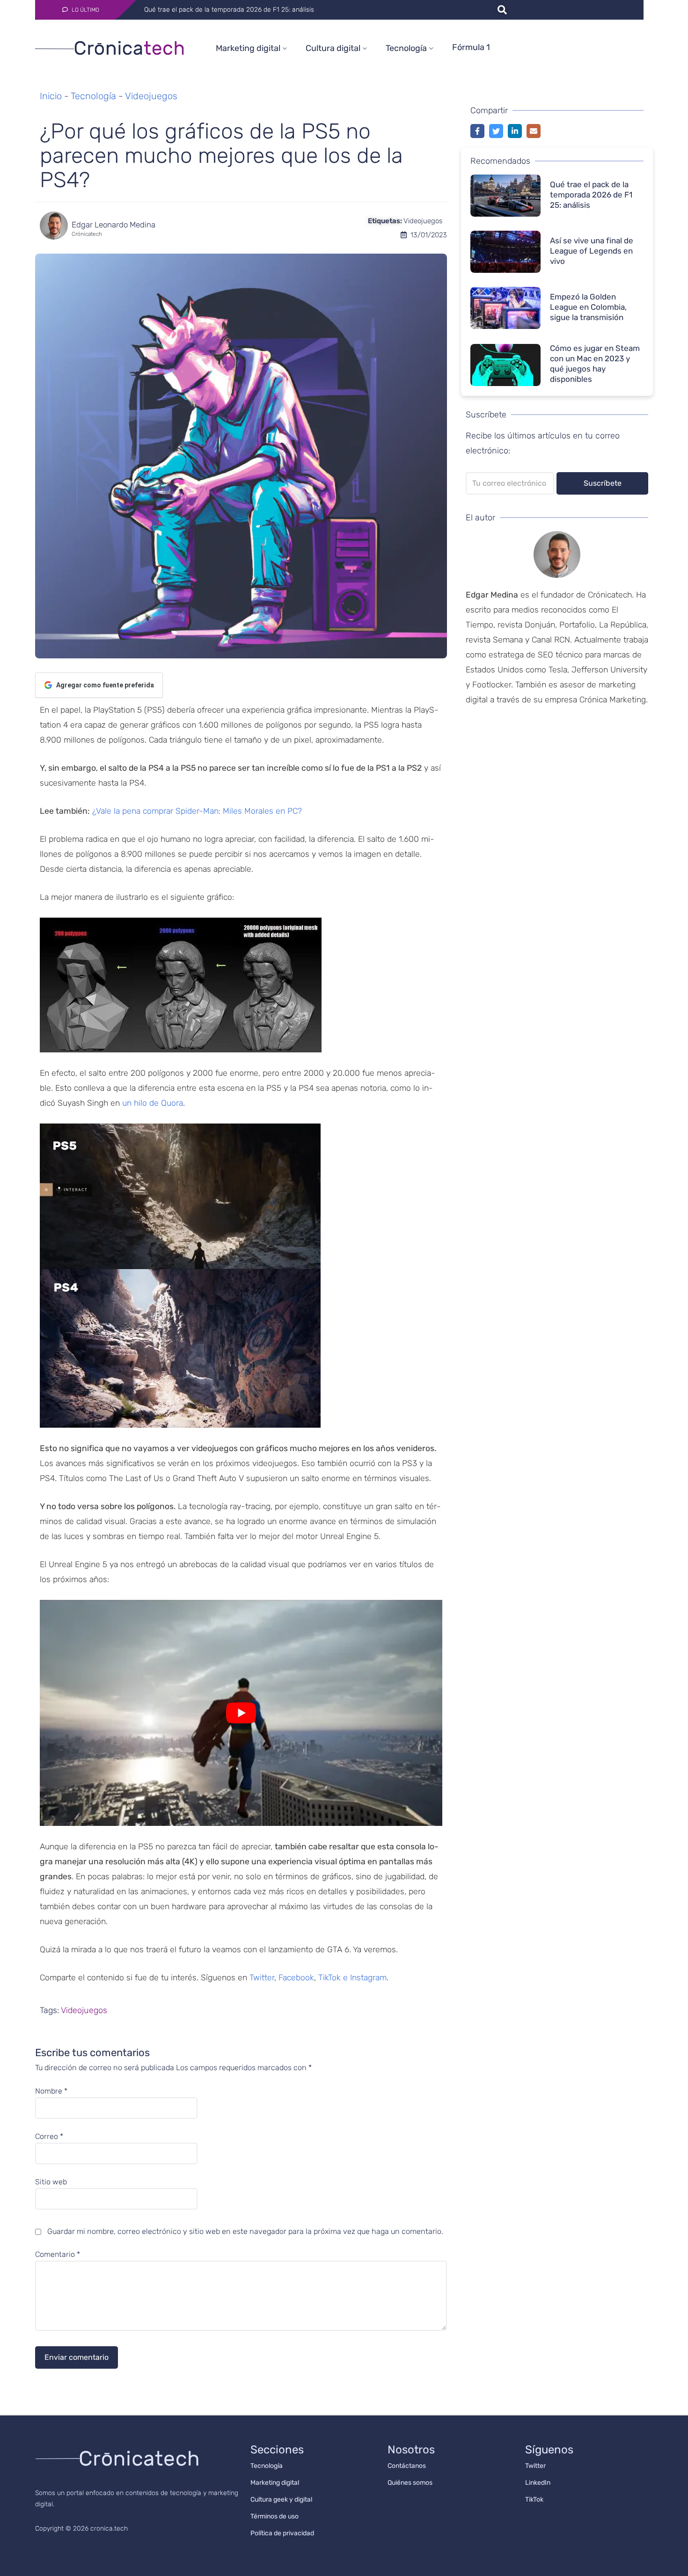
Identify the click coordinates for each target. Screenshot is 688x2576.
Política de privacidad (282, 2533)
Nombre (51, 2091)
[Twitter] (496, 131)
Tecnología (406, 48)
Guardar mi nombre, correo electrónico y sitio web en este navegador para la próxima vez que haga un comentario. (245, 2231)
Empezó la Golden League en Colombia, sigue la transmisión (588, 307)
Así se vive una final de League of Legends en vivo (592, 251)
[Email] (534, 131)
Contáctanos (407, 2466)
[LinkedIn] (515, 131)
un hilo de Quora (153, 1103)
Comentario (58, 2255)
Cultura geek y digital (281, 2499)
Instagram (368, 1978)
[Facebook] (477, 131)
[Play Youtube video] (241, 1713)
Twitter (262, 1978)
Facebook (296, 1978)
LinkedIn (538, 2483)
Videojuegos (151, 96)
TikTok (534, 2499)
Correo (49, 2137)
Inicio (51, 96)
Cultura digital (333, 48)
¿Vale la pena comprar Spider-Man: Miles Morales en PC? (197, 811)
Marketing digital (248, 48)
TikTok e (334, 1978)
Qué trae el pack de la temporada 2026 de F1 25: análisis (591, 195)
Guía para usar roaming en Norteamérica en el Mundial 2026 (234, 10)
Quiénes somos (410, 2483)
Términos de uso (274, 2516)
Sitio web (51, 2182)
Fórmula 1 (471, 47)
